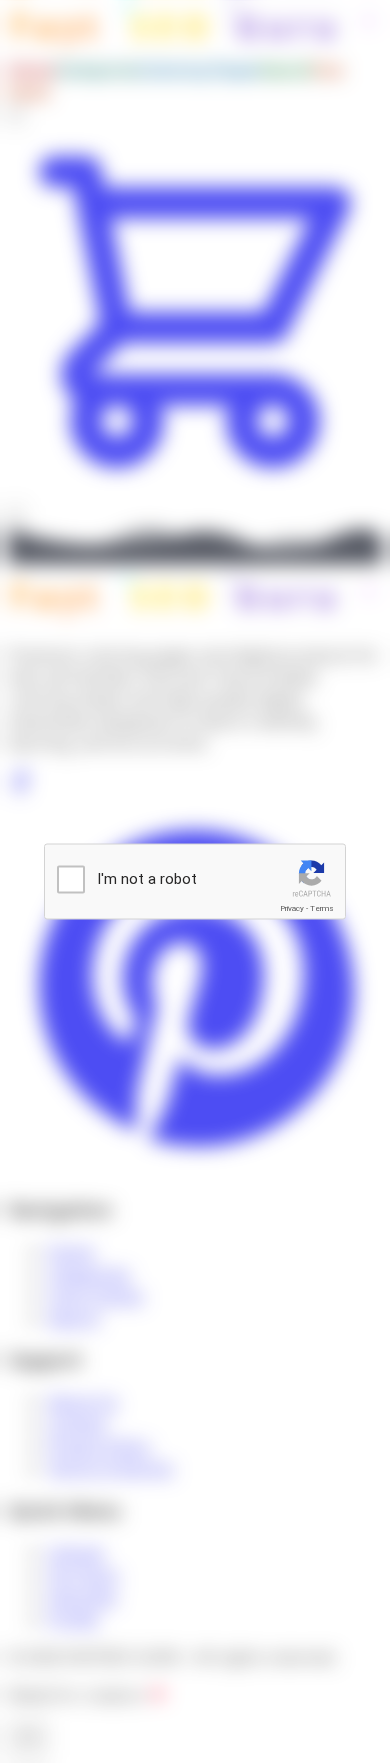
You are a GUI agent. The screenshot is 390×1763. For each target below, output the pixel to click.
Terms (322, 908)
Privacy (292, 908)
